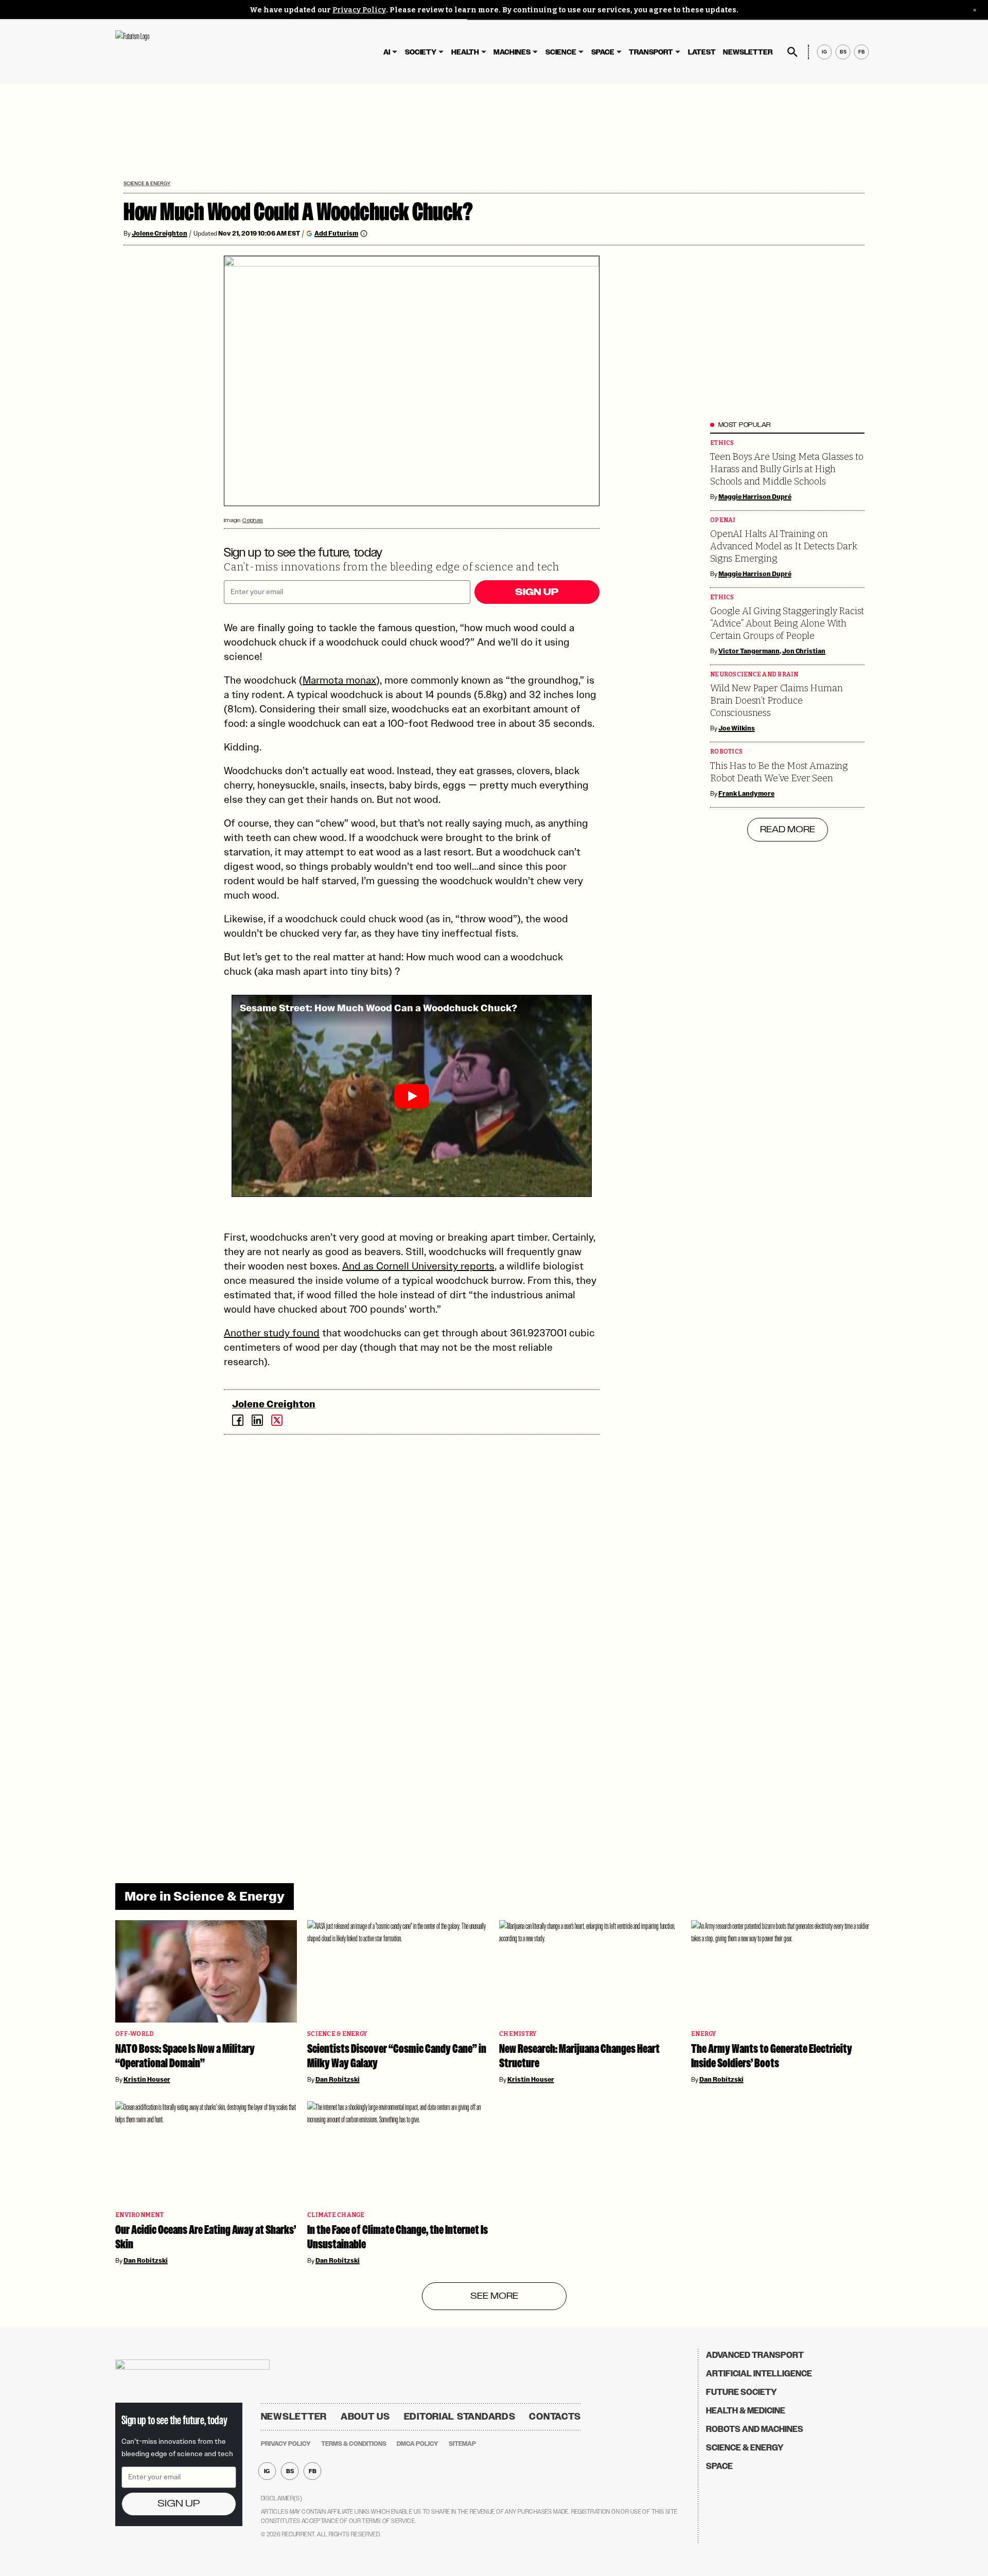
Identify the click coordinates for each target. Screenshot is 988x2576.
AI (387, 52)
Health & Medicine (746, 2411)
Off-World (135, 2034)
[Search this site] (792, 52)
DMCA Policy (418, 2444)
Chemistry (518, 2034)
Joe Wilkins (737, 728)
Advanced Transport (755, 2355)
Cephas (253, 520)
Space (603, 52)
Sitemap (462, 2444)
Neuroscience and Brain (754, 675)
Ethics (722, 443)
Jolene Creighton (160, 234)
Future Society (742, 2392)
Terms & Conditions (354, 2444)
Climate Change (336, 2215)
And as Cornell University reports (418, 1266)
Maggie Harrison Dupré (755, 497)
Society (421, 52)
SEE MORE (494, 2296)
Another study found (272, 1333)
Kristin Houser (147, 2080)
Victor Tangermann (749, 651)
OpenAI (723, 520)
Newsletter (748, 52)
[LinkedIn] (257, 1420)
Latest (702, 52)
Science (561, 52)
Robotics (726, 752)
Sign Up (537, 592)
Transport (651, 52)
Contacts (555, 2417)
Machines (512, 52)
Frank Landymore (746, 794)
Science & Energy (147, 183)
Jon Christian (804, 651)
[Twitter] (277, 1420)
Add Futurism (336, 233)
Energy (704, 2034)
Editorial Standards (460, 2417)
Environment (139, 2215)
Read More (788, 830)
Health (465, 52)
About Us (365, 2417)
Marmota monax (339, 680)
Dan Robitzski (338, 2080)
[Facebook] (238, 1420)
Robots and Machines (755, 2429)
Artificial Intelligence (759, 2374)
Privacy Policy (359, 10)
